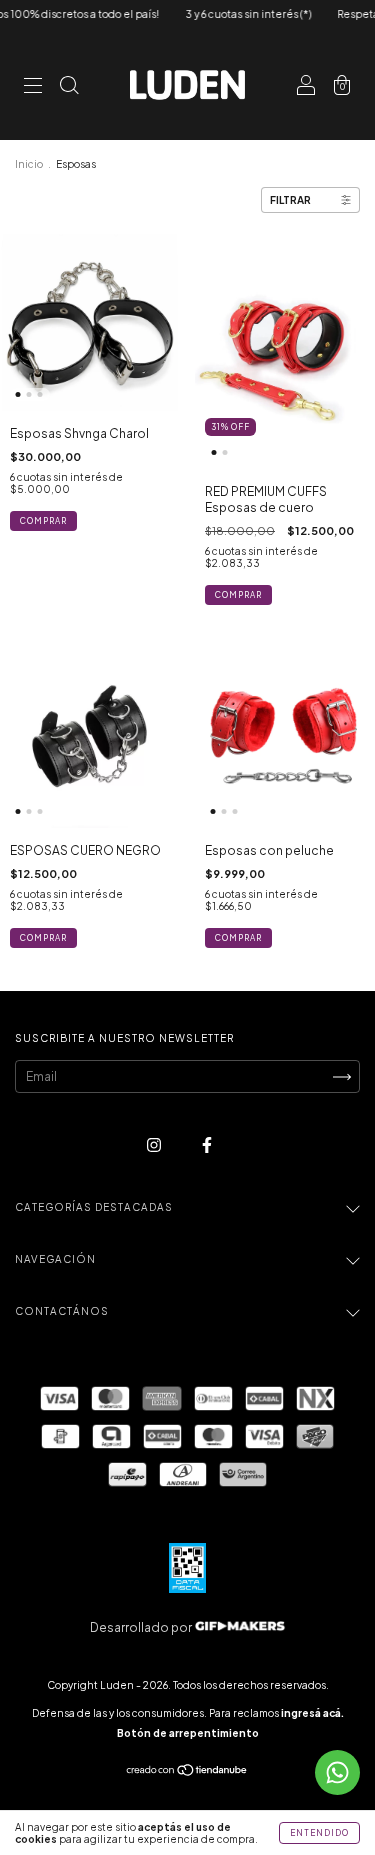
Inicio (29, 164)
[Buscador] (69, 87)
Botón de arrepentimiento (188, 1733)
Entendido (319, 1833)
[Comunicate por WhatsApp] (337, 1772)
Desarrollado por (142, 1627)
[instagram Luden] (155, 1144)
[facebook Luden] (207, 1144)
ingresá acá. (312, 1713)
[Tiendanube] (187, 1772)
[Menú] (33, 87)
